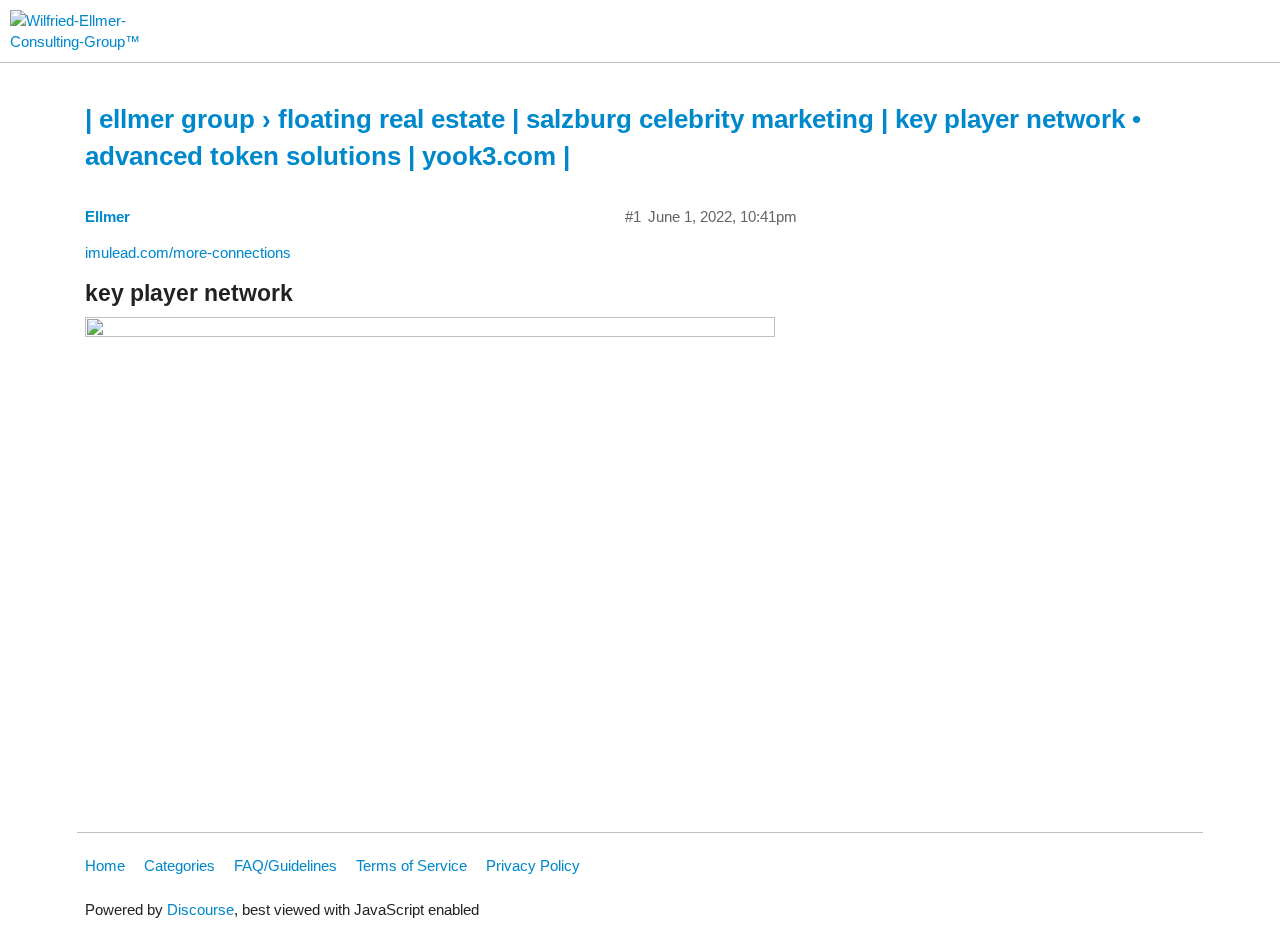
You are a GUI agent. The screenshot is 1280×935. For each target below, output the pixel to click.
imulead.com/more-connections (188, 252)
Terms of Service (411, 865)
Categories (179, 865)
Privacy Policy (533, 865)
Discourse (200, 909)
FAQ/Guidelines (285, 865)
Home (105, 865)
